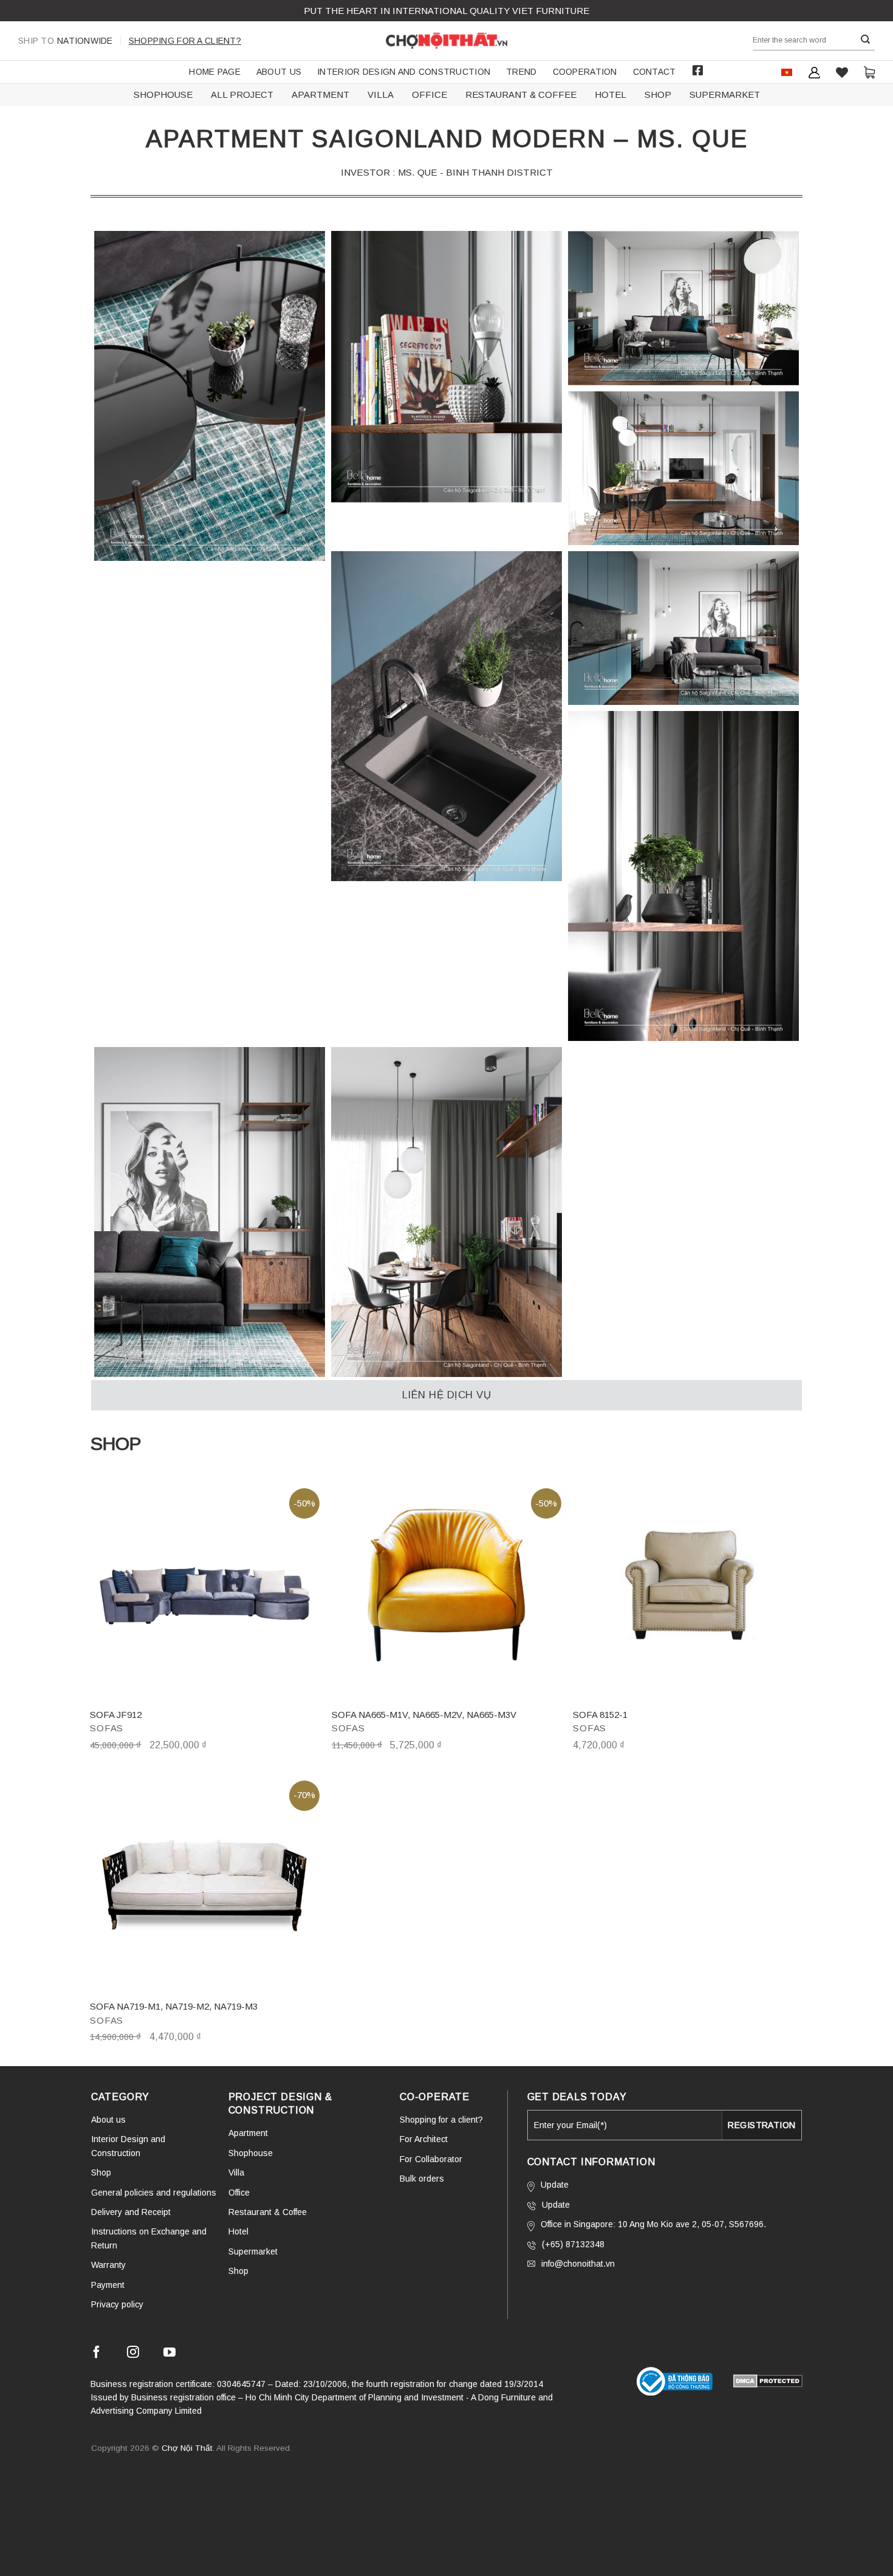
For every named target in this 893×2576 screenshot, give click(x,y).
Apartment (248, 2133)
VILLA (381, 94)
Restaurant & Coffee (268, 2212)
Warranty (108, 2265)
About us (279, 72)
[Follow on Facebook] (97, 2354)
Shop (101, 2172)
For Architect (424, 2139)
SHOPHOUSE (163, 94)
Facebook (698, 70)
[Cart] (869, 72)
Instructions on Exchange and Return (149, 2238)
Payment (108, 2285)
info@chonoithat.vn (578, 2264)
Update (555, 2185)
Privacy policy (117, 2304)
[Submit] (866, 40)
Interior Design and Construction (404, 72)
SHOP (658, 94)
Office (239, 2193)
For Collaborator (431, 2159)
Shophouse (251, 2153)
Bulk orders (422, 2179)
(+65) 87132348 (573, 2244)
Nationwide (66, 41)
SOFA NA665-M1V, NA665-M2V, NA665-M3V (424, 1715)
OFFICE (429, 94)
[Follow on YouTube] (169, 2354)
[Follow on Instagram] (133, 2354)
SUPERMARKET (725, 94)
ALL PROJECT (242, 94)
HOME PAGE (215, 72)
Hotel (238, 2231)
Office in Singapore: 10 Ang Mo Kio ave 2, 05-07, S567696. (653, 2224)
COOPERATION (585, 72)
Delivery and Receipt (131, 2212)
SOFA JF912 (116, 1715)
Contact (655, 72)
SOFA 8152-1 (600, 1715)
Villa (236, 2172)
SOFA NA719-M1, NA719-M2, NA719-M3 (174, 2006)
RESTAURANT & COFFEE (521, 94)
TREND (521, 72)
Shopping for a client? (185, 41)
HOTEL (611, 94)
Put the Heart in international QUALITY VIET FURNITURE (446, 11)
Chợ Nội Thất (187, 2448)
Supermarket (253, 2251)
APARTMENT (320, 94)
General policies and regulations (154, 2193)
